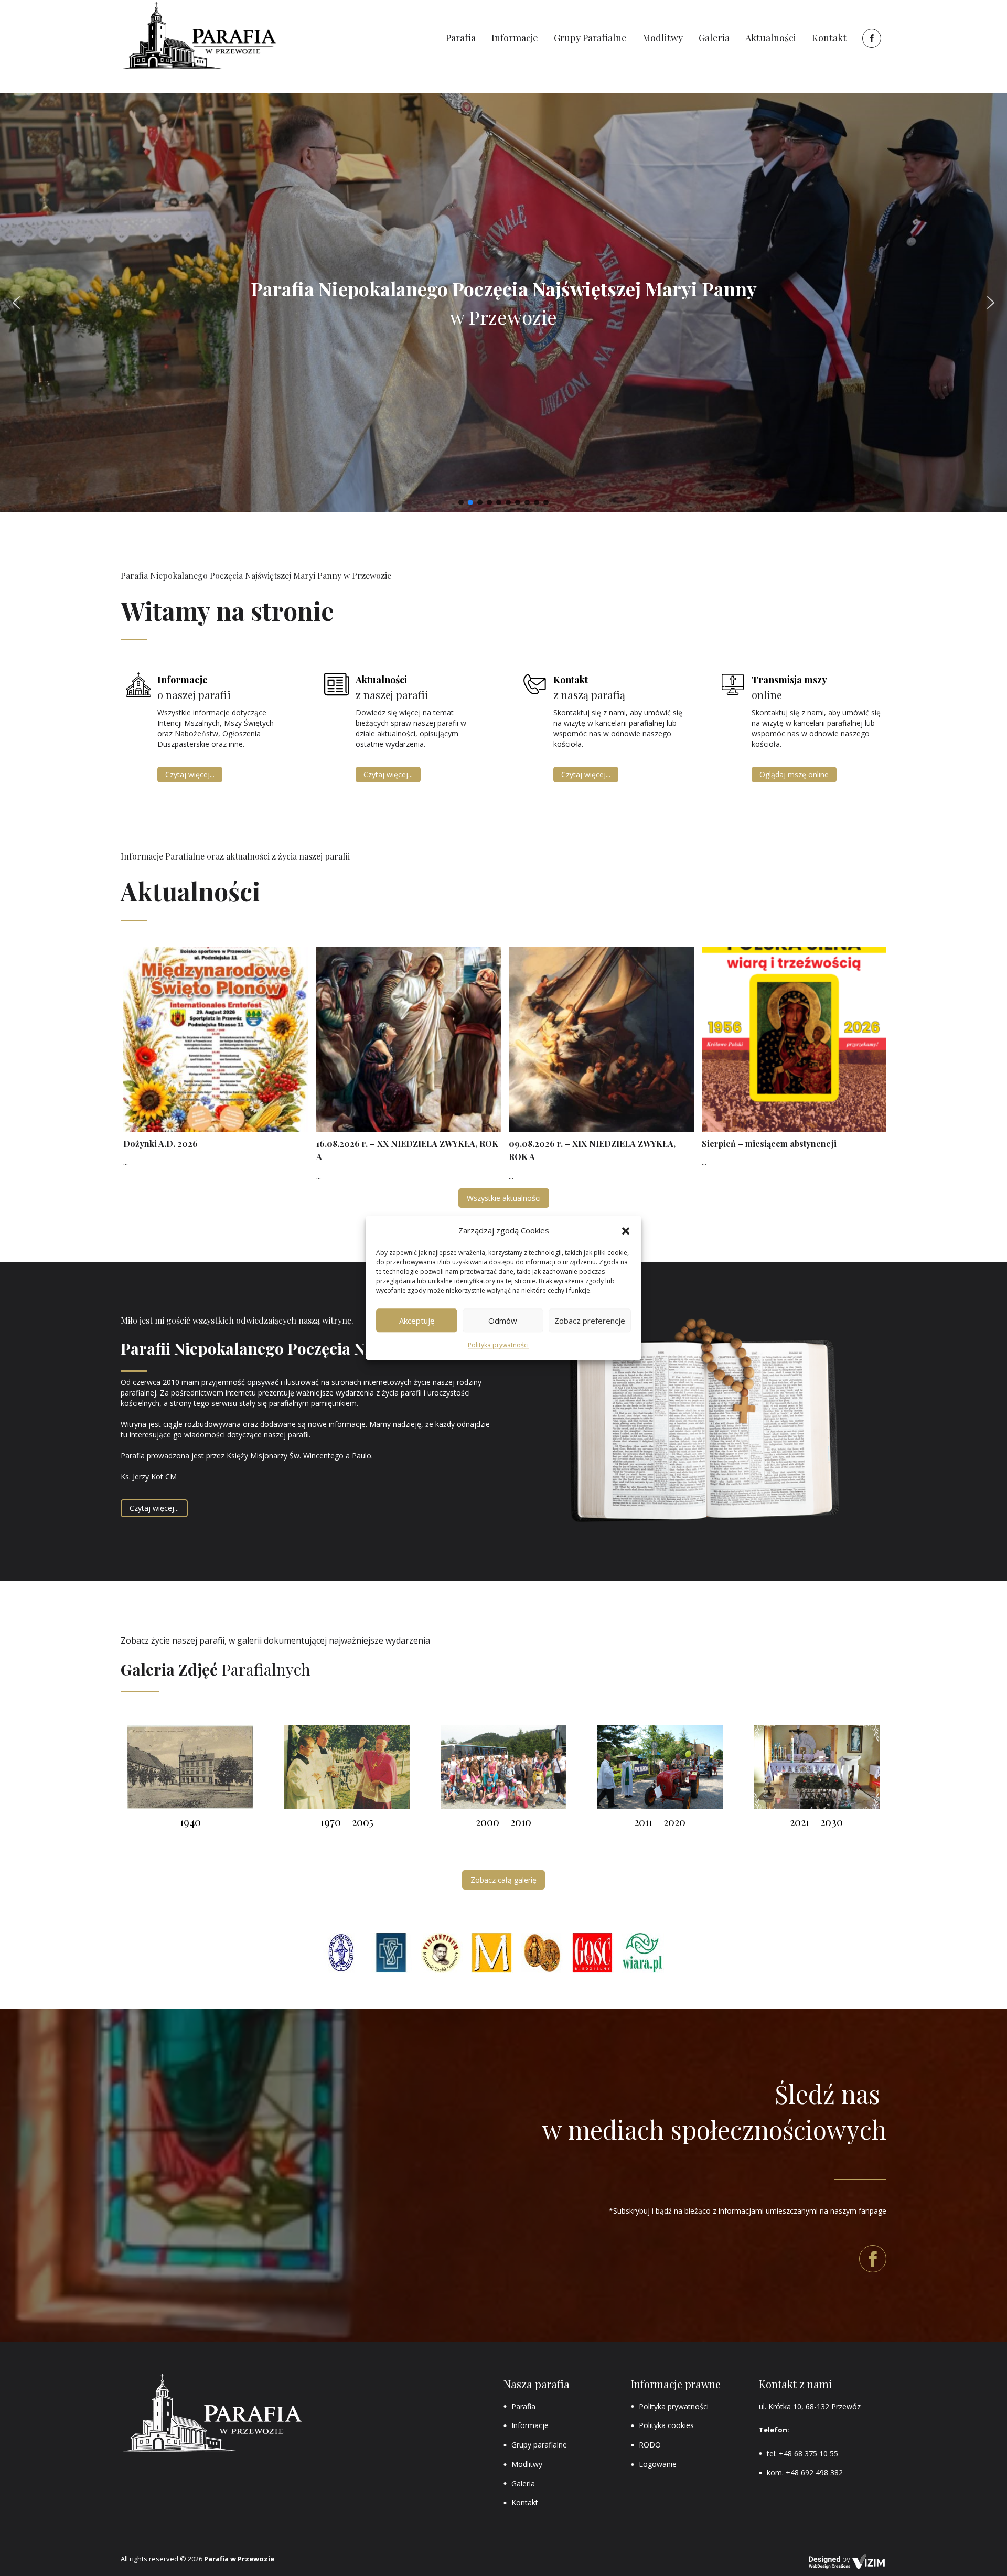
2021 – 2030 (816, 1822)
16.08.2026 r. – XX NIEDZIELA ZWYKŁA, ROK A (407, 1150)
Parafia (523, 2406)
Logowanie (658, 2464)
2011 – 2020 (660, 1822)
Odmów (503, 1321)
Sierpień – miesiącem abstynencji (769, 1144)
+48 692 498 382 (814, 2472)
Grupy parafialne (539, 2445)
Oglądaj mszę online (794, 774)
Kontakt (525, 2502)
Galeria (523, 2483)
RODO (650, 2445)
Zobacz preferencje (590, 1321)
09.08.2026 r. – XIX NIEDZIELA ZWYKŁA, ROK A (592, 1150)
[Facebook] (870, 38)
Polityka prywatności (498, 1345)
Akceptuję (417, 1321)
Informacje (530, 2425)
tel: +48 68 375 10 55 (802, 2454)
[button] (626, 1231)
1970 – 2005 (347, 1822)
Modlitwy (527, 2464)
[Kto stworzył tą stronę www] (847, 2562)
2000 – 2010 (504, 1822)
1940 (190, 1822)
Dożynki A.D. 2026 (160, 1144)
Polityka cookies (666, 2425)
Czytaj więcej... (190, 774)
